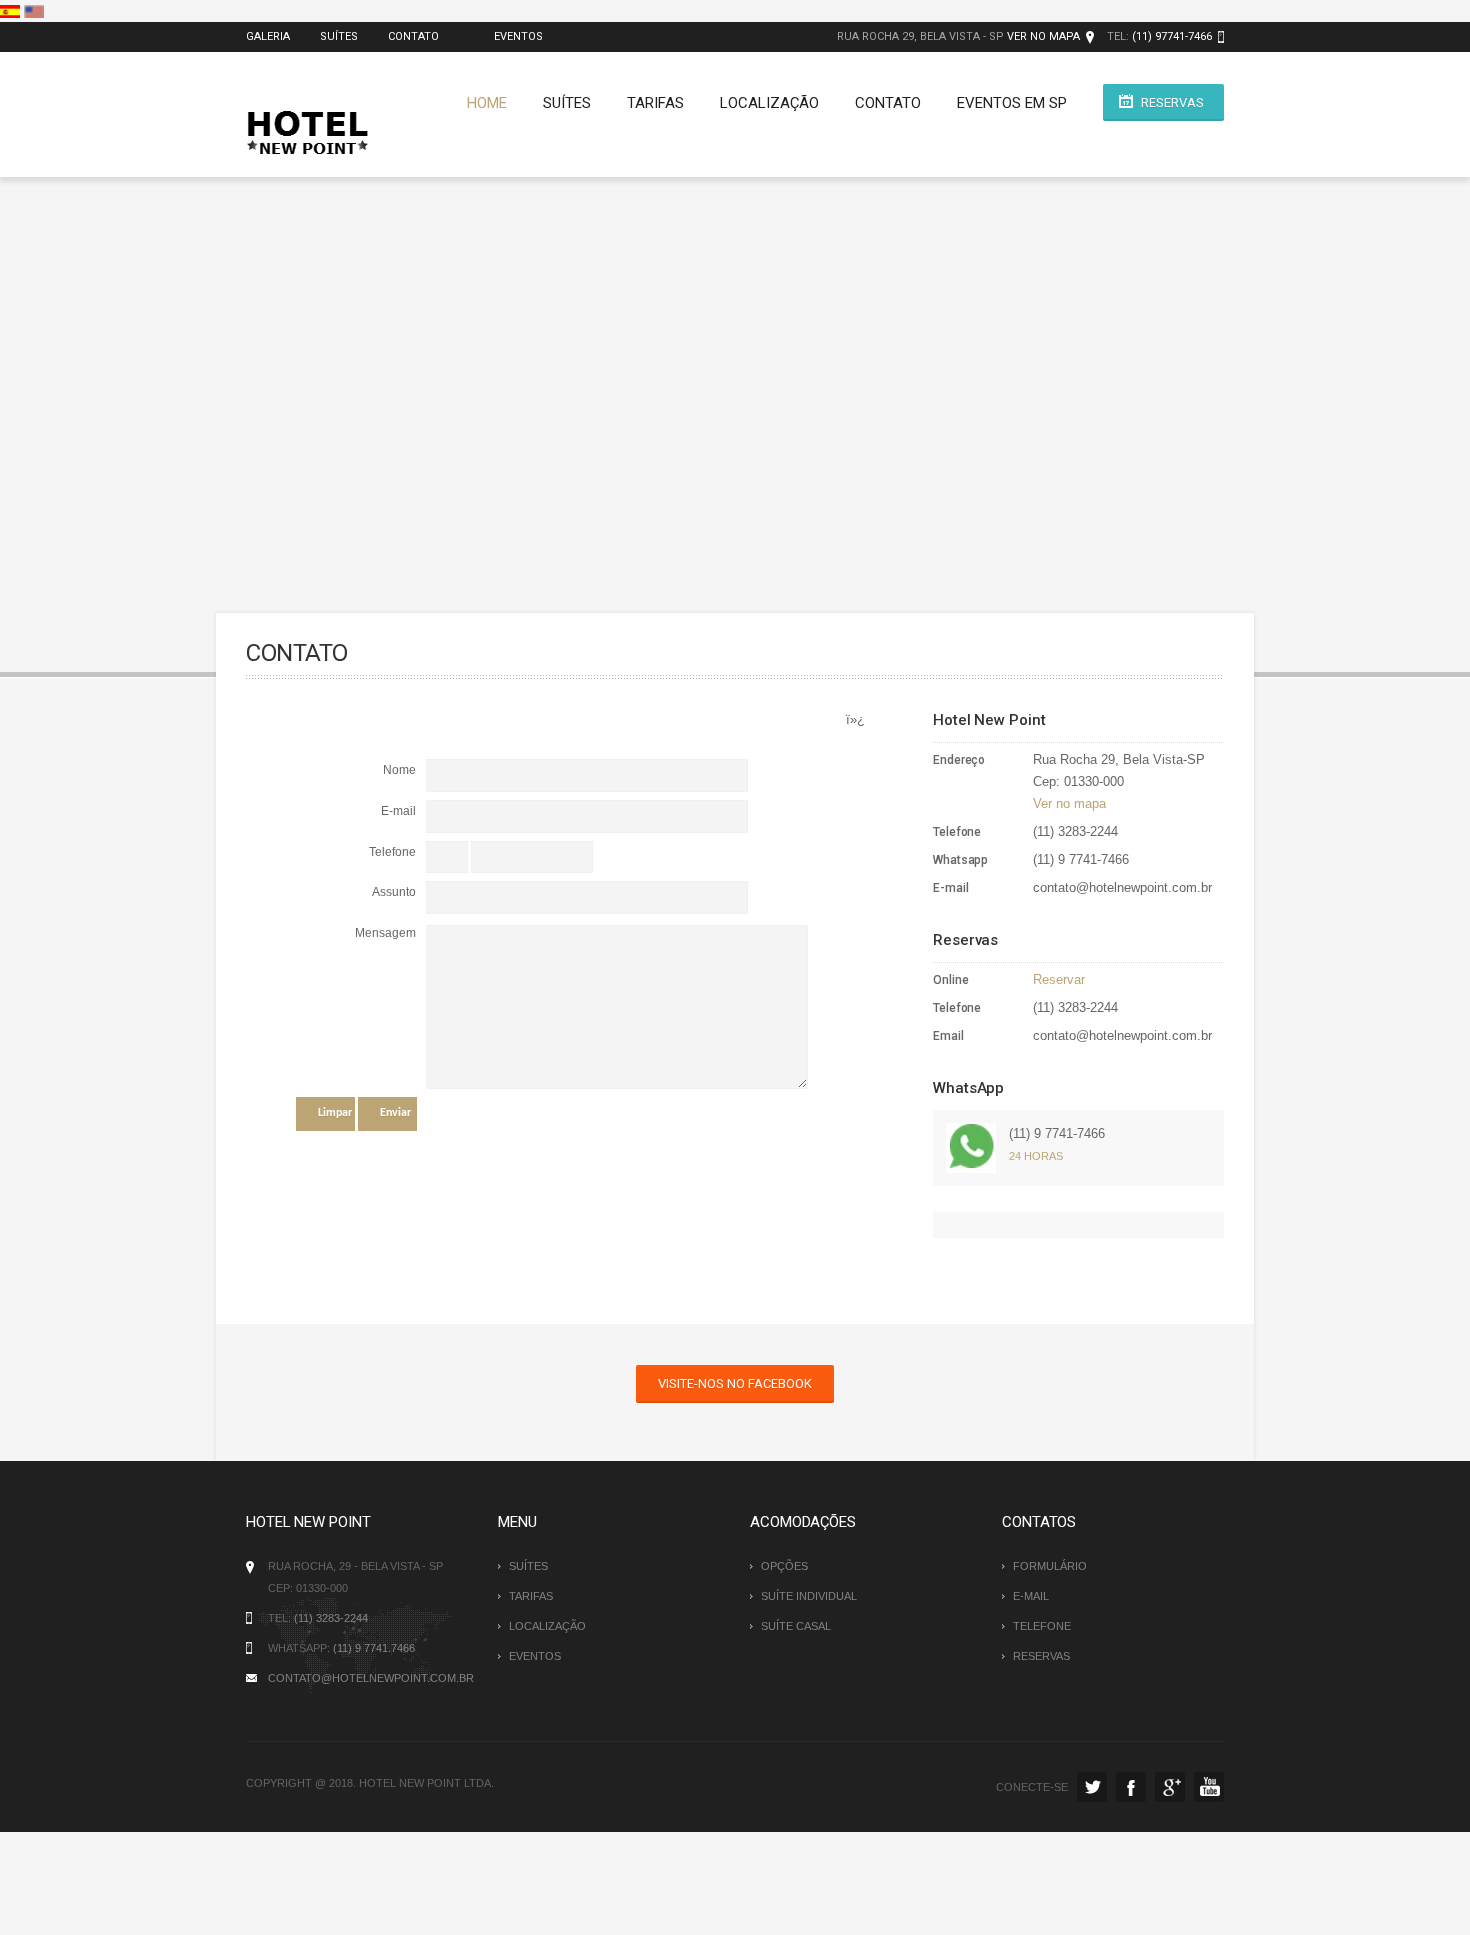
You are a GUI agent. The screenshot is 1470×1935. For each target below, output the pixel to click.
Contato (413, 36)
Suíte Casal (796, 1626)
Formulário (1050, 1566)
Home (487, 103)
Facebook (1131, 1787)
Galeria (268, 36)
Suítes (339, 36)
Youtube (1209, 1787)
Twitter (1092, 1787)
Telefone (1042, 1626)
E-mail (1031, 1596)
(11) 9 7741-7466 (1057, 1133)
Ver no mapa (1043, 36)
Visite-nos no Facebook (735, 1383)
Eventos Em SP (1012, 103)
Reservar (1059, 979)
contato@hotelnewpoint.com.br (371, 1678)
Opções (784, 1566)
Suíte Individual (809, 1596)
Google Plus (1170, 1787)
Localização (769, 103)
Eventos (517, 36)
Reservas (1172, 102)
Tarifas (655, 103)
